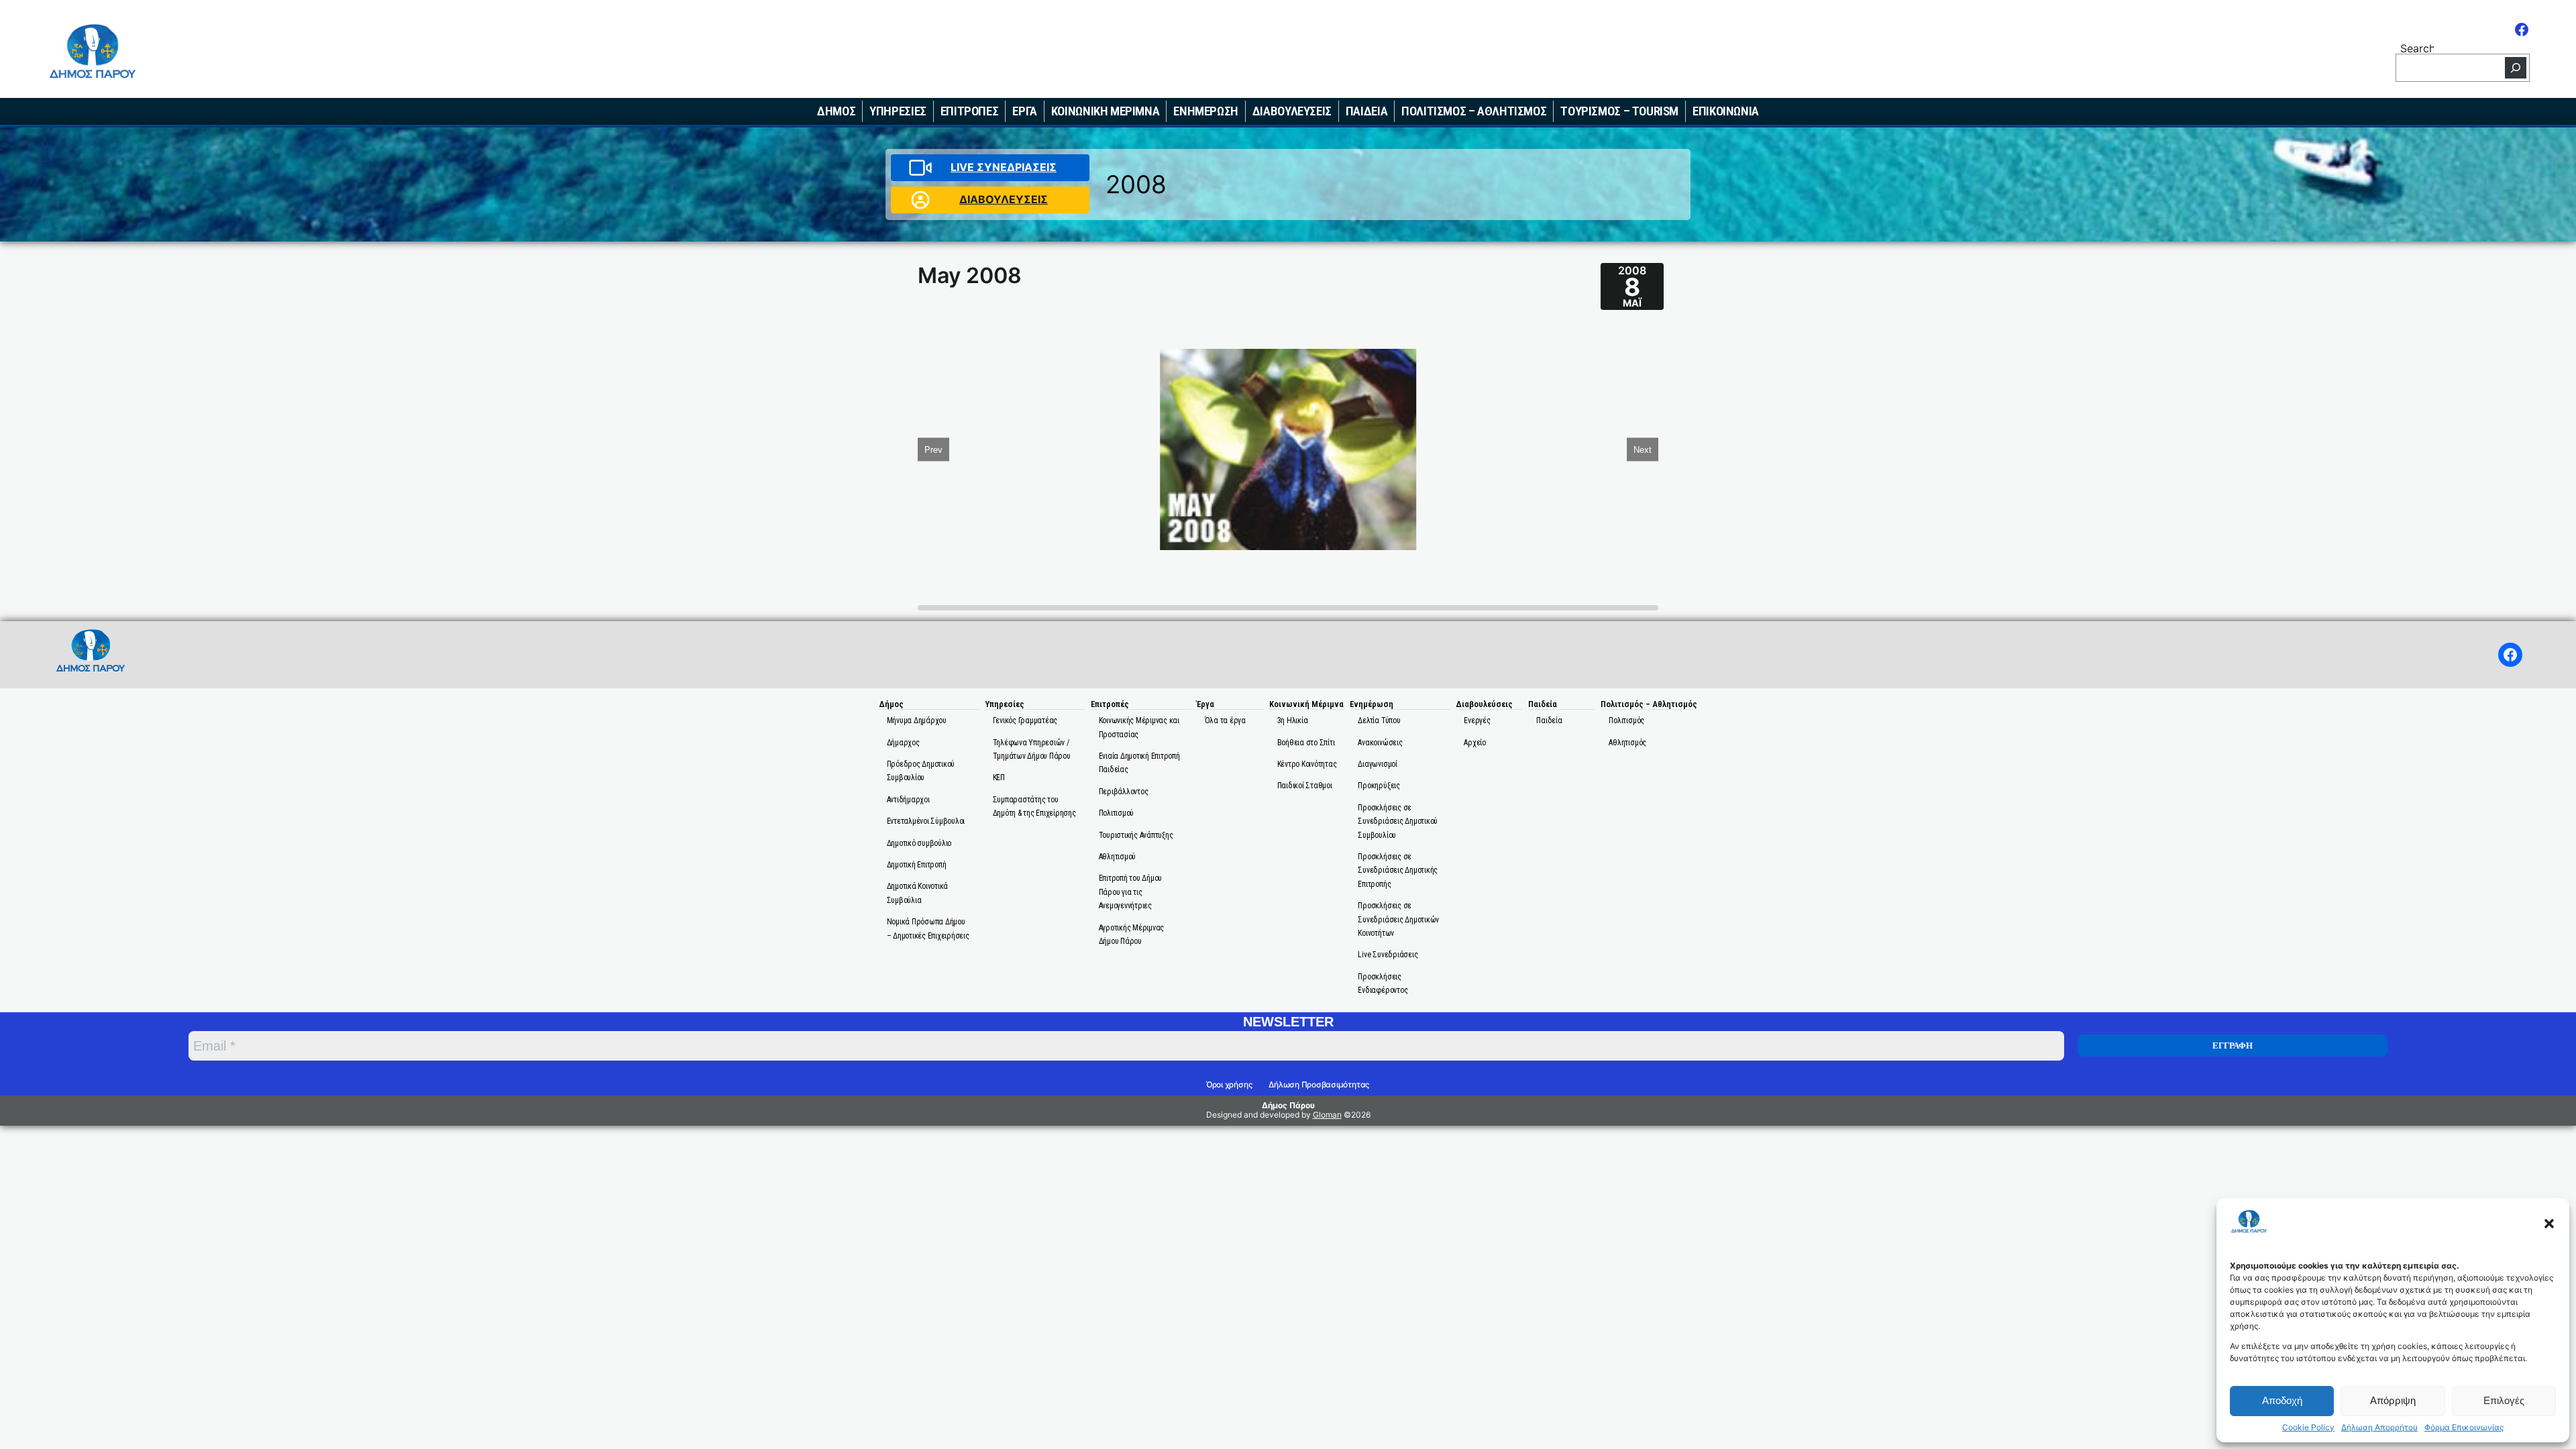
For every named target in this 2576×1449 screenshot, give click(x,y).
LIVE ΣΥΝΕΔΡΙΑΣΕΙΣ (1004, 167)
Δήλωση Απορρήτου (2379, 1428)
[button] (2549, 1224)
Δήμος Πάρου (1288, 1105)
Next (1643, 449)
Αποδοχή (2282, 1400)
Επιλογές (2504, 1400)
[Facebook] (2522, 30)
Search (2417, 47)
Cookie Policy (2308, 1428)
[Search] (2516, 68)
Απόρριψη (2393, 1400)
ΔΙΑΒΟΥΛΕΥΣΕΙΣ (1004, 199)
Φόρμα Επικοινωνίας (2464, 1428)
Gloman (1327, 1115)
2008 (1136, 184)
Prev (933, 449)
